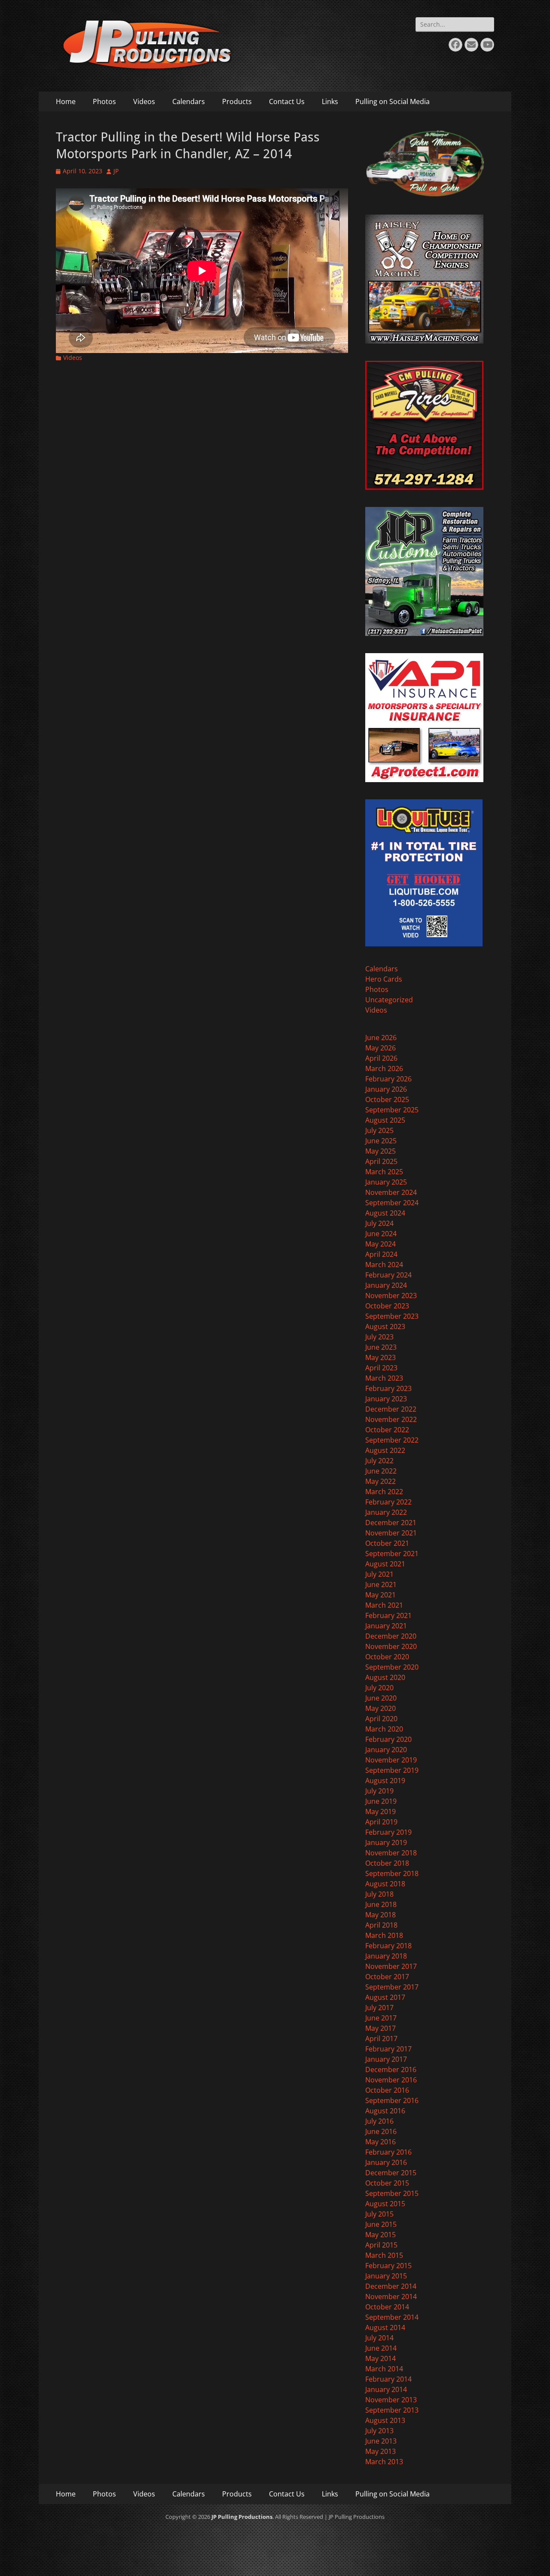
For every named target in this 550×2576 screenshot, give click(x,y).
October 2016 (387, 2090)
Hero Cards (384, 979)
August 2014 (385, 2327)
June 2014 (381, 2348)
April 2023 (381, 1368)
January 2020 (386, 1750)
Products (237, 101)
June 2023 (381, 1347)
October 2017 (387, 1977)
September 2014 (392, 2317)
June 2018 (381, 1904)
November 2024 (391, 1192)
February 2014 (388, 2379)
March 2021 (384, 1605)
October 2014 (387, 2307)
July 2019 (379, 1791)
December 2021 (391, 1523)
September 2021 (392, 1554)
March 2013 (384, 2462)
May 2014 (380, 2358)
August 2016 (385, 2111)
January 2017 (386, 2059)
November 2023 (391, 1296)
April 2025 (381, 1161)
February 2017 (388, 2049)
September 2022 (392, 1440)
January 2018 (386, 1956)
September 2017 (392, 1987)
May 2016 (380, 2142)
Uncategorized (389, 1000)
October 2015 (387, 2183)
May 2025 (380, 1151)
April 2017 (381, 2039)
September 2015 (392, 2193)
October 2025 (387, 1099)
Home (66, 101)
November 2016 (391, 2080)
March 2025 (384, 1172)
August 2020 (385, 1677)
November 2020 (391, 1646)
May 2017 (380, 2028)
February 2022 (388, 1502)
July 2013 (379, 2431)
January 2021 (386, 1626)
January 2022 (386, 1512)
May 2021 (380, 1595)
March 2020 (384, 1729)
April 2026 (381, 1058)
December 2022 (391, 1409)
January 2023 (386, 1399)
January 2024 (386, 1285)
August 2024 (385, 1213)
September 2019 (392, 1770)
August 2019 (385, 1781)
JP (116, 171)
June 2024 (381, 1234)
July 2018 (379, 1894)
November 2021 (391, 1533)
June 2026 (381, 1038)
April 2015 (381, 2245)
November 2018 (391, 1853)
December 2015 (391, 2173)
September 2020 (392, 1667)
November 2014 (391, 2297)
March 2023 (384, 1378)
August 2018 (385, 1884)
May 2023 (380, 1357)
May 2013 (380, 2451)
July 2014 (379, 2338)
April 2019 (381, 1822)
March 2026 (384, 1068)
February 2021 (388, 1615)
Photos (104, 101)
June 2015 (381, 2224)
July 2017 (379, 2008)
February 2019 (388, 1832)
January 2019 (386, 1842)
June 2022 (381, 1471)
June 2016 (381, 2131)
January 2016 (386, 2162)
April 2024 (381, 1254)
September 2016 (392, 2100)
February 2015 (388, 2266)
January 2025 (386, 1182)
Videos (144, 101)
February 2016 (388, 2152)
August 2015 (385, 2204)
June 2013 (381, 2441)
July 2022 (379, 1461)
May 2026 (380, 1048)
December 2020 (391, 1636)
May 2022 (380, 1481)
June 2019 (381, 1801)
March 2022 (384, 1492)
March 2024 (384, 1265)
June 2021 (381, 1584)
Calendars (189, 101)
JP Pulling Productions (242, 2517)
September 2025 (392, 1110)
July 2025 (379, 1130)
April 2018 (381, 1925)
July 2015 (379, 2214)
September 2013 (392, 2410)
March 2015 (384, 2255)
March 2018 (384, 1935)
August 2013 (385, 2420)
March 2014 (384, 2369)
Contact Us (287, 101)
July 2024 (379, 1223)
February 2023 (388, 1388)
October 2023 (387, 1306)
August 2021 (385, 1564)
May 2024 (380, 1244)
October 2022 (387, 1430)
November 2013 (391, 2400)
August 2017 (385, 1997)
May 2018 (380, 1915)
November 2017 (391, 1966)
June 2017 (381, 2018)
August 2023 (385, 1326)
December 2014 (391, 2286)
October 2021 (387, 1543)
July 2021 (379, 1574)
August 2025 (385, 1120)
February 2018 (388, 1946)
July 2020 (379, 1688)
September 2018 (392, 1873)
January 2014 (386, 2389)
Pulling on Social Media (393, 101)
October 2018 (387, 1863)
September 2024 (392, 1203)
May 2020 (380, 1708)
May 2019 (380, 1811)
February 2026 (388, 1079)
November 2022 (391, 1419)
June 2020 (381, 1698)
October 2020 (387, 1657)
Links (330, 101)
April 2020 (381, 1719)
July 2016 (379, 2121)
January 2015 (386, 2276)
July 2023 (379, 1337)
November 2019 (391, 1760)
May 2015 (380, 2235)
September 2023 (392, 1316)
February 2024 (388, 1275)
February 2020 (388, 1739)
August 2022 (385, 1450)
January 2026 (386, 1089)
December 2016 (391, 2069)
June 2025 (381, 1141)
